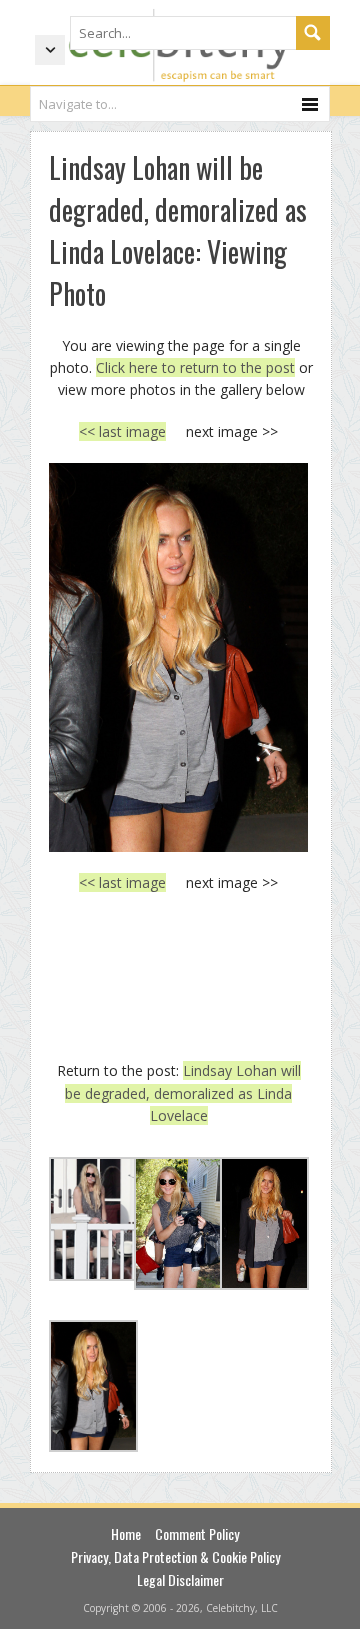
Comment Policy (197, 1533)
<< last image (122, 431)
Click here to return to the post (195, 367)
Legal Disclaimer (180, 1579)
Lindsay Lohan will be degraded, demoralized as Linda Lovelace (183, 1093)
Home (126, 1533)
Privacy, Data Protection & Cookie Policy (175, 1556)
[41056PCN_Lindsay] (178, 657)
